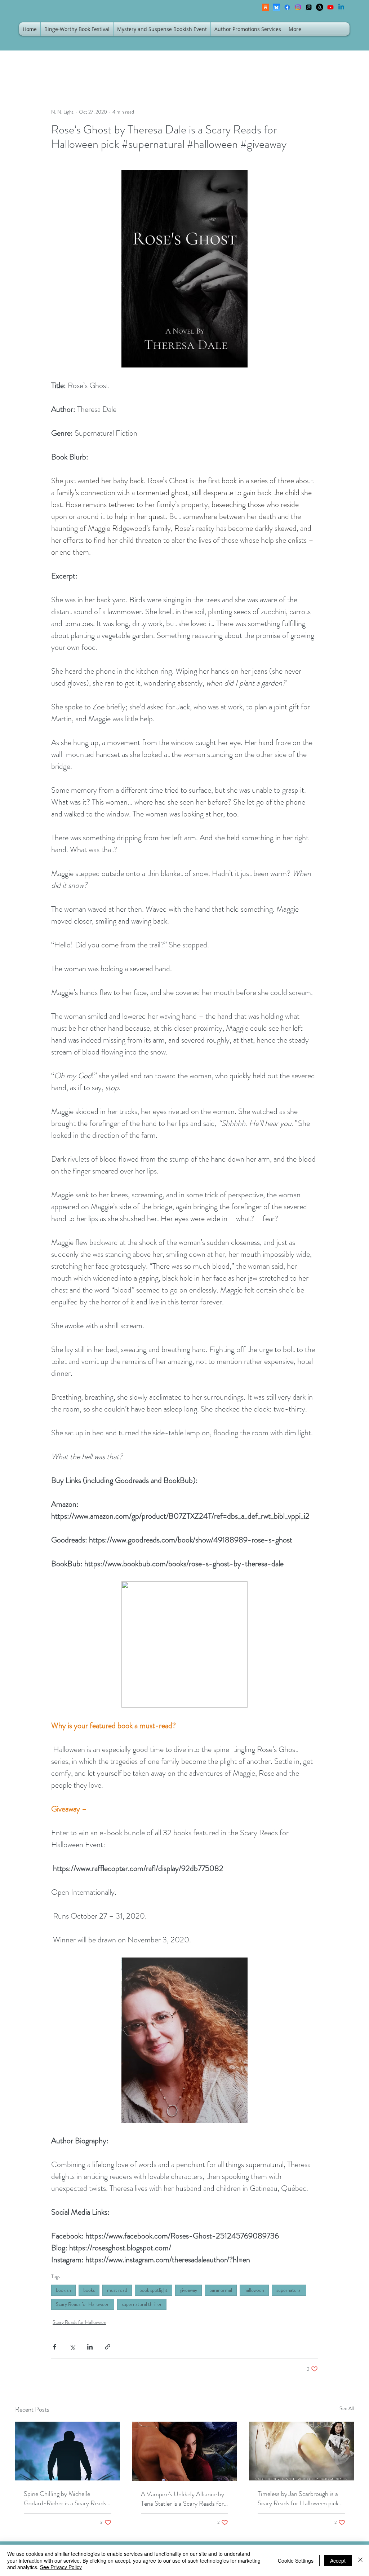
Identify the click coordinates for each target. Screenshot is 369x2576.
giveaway (188, 2290)
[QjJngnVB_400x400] (276, 7)
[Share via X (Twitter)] (72, 2347)
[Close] (360, 2560)
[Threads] (309, 7)
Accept (338, 2560)
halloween (254, 2290)
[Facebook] (287, 7)
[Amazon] (320, 7)
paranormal (221, 2290)
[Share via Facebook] (55, 2347)
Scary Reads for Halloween (83, 2304)
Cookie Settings (296, 2560)
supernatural (289, 2290)
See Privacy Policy (61, 2567)
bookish (63, 2290)
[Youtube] (330, 7)
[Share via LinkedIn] (90, 2347)
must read (117, 2290)
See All (347, 2408)
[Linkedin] (341, 7)
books (89, 2290)
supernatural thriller (142, 2304)
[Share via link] (108, 2347)
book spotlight (154, 2290)
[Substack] (266, 7)
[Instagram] (298, 7)
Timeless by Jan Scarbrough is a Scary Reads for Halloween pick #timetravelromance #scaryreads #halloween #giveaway (299, 2498)
